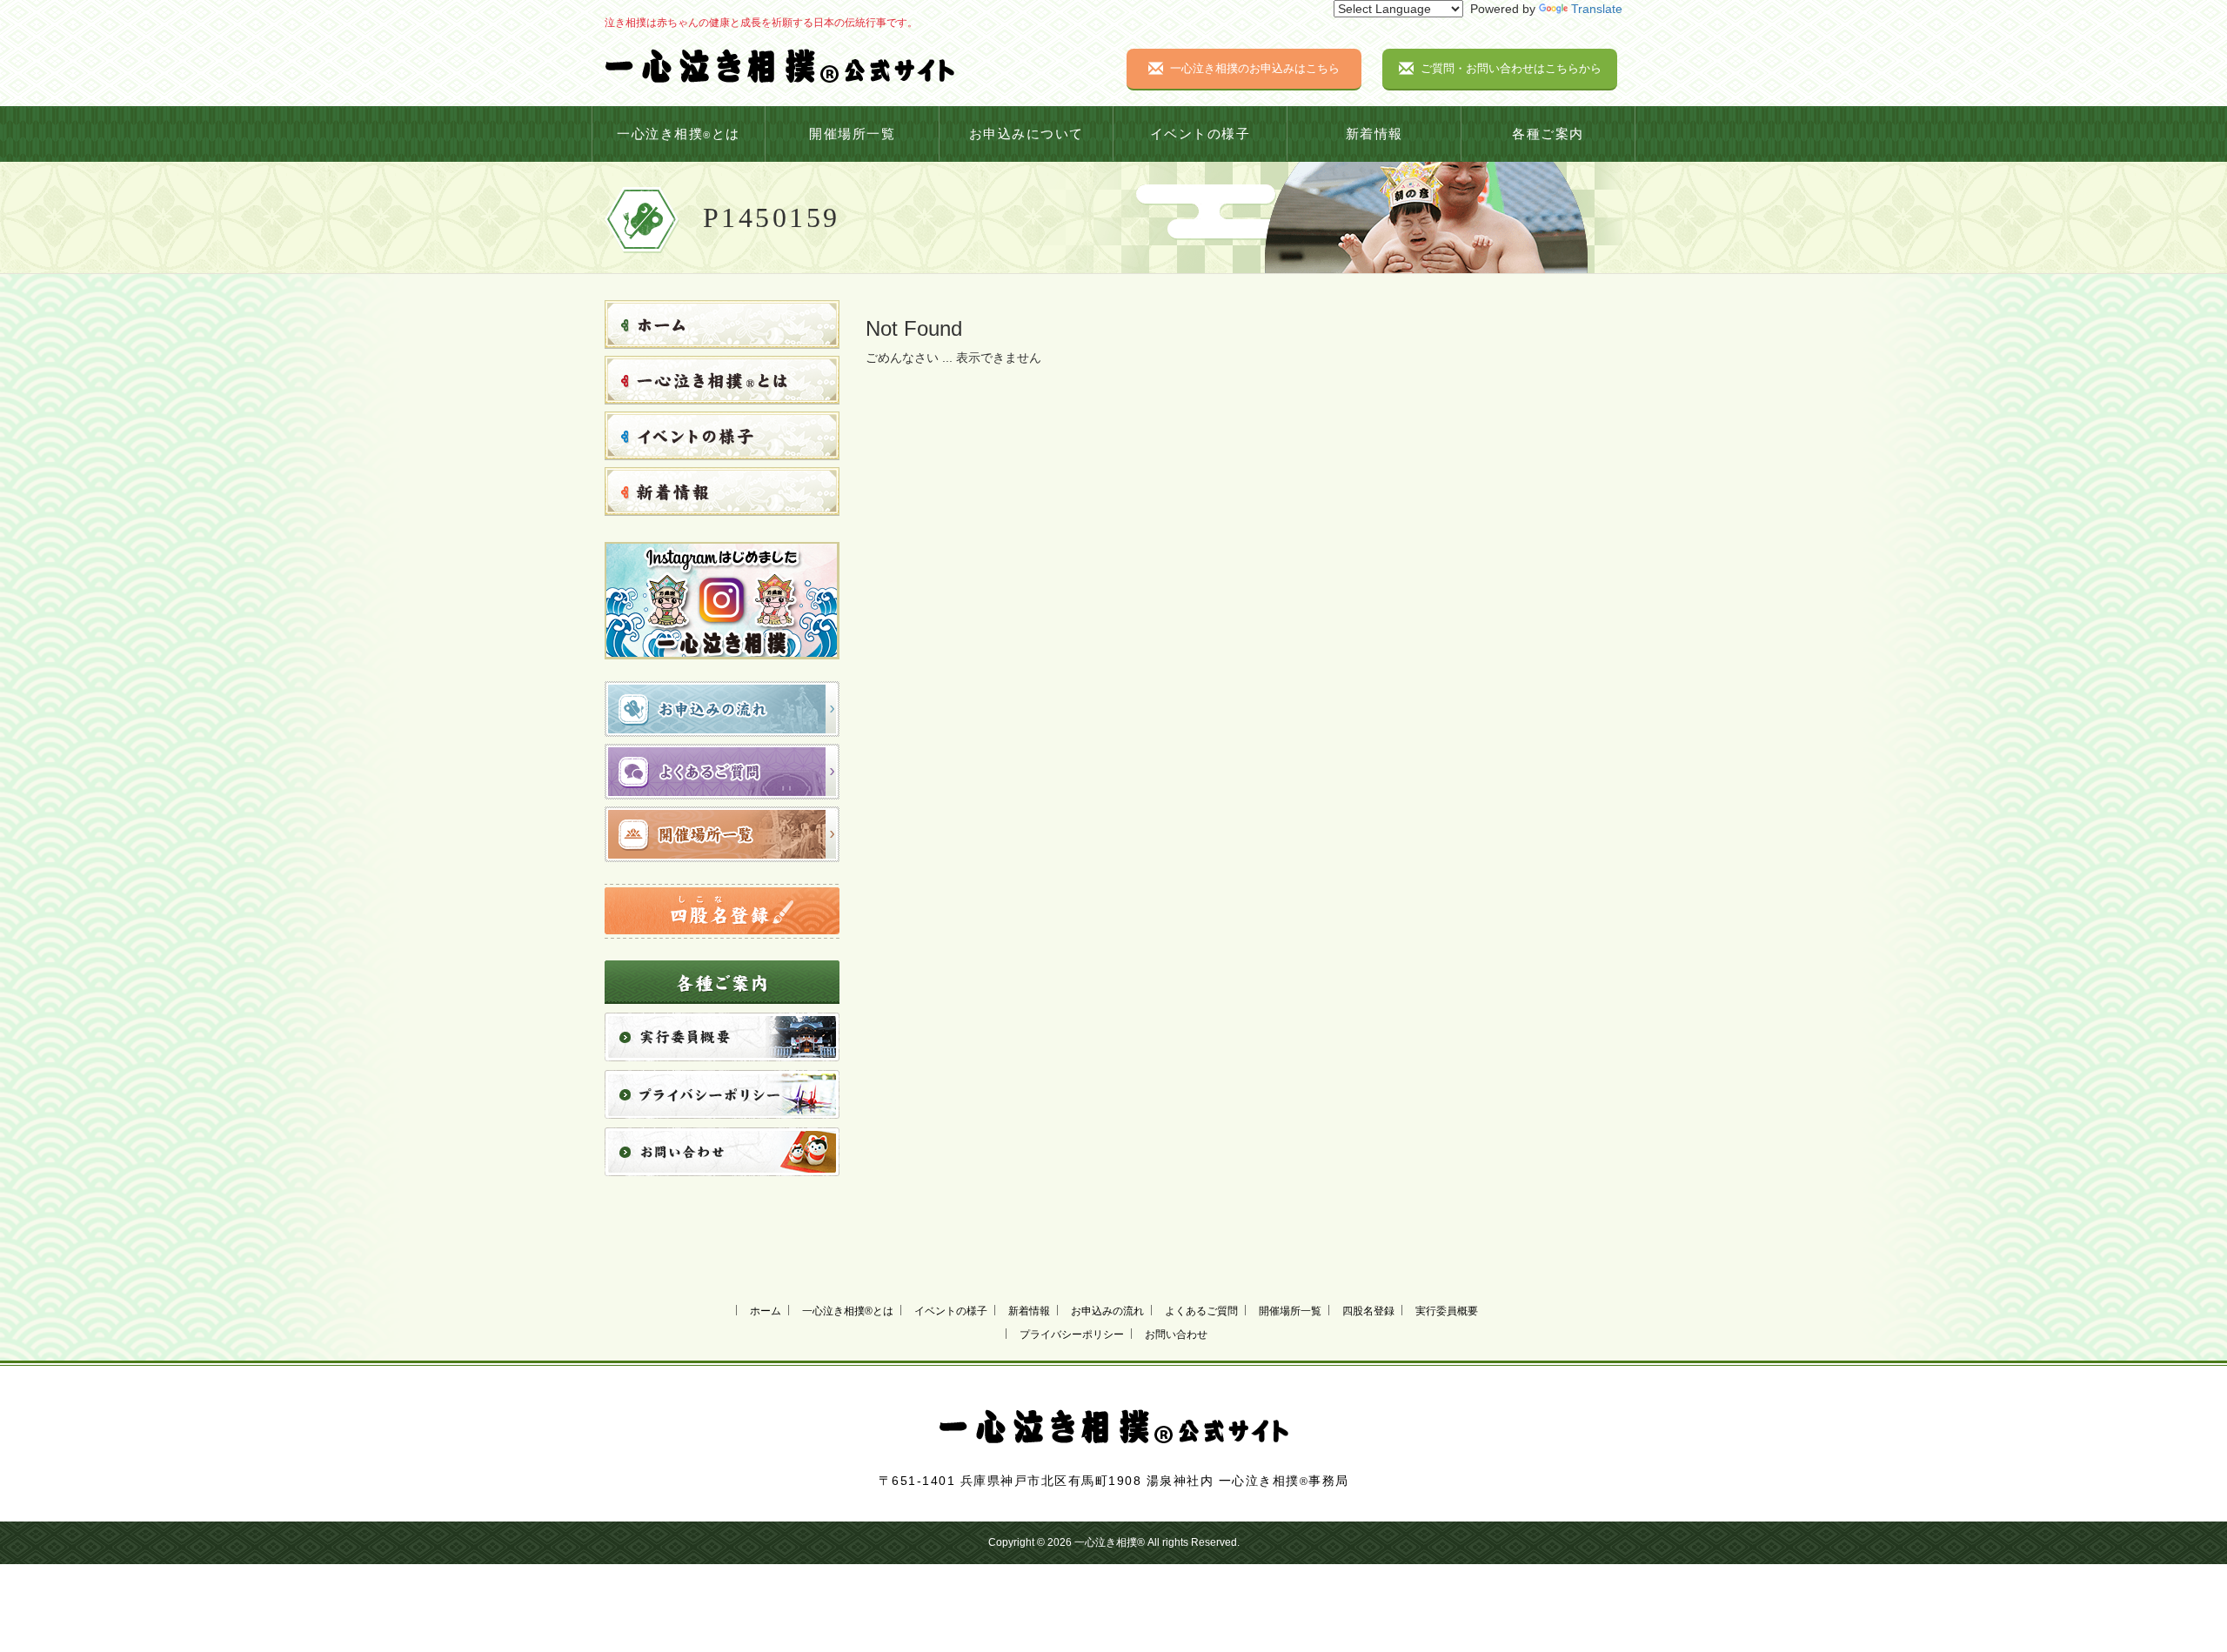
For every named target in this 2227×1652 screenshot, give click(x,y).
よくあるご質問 (1201, 1311)
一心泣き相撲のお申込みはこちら (1255, 68)
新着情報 (1374, 134)
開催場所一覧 (852, 134)
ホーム (766, 1311)
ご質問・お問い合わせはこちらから (1511, 68)
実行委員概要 (1447, 1311)
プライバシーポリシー (1072, 1334)
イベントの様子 (1200, 134)
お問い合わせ (1176, 1334)
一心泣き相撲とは (679, 134)
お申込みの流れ (1107, 1311)
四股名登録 (1368, 1311)
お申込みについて (1027, 134)
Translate (1597, 9)
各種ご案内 (1548, 134)
